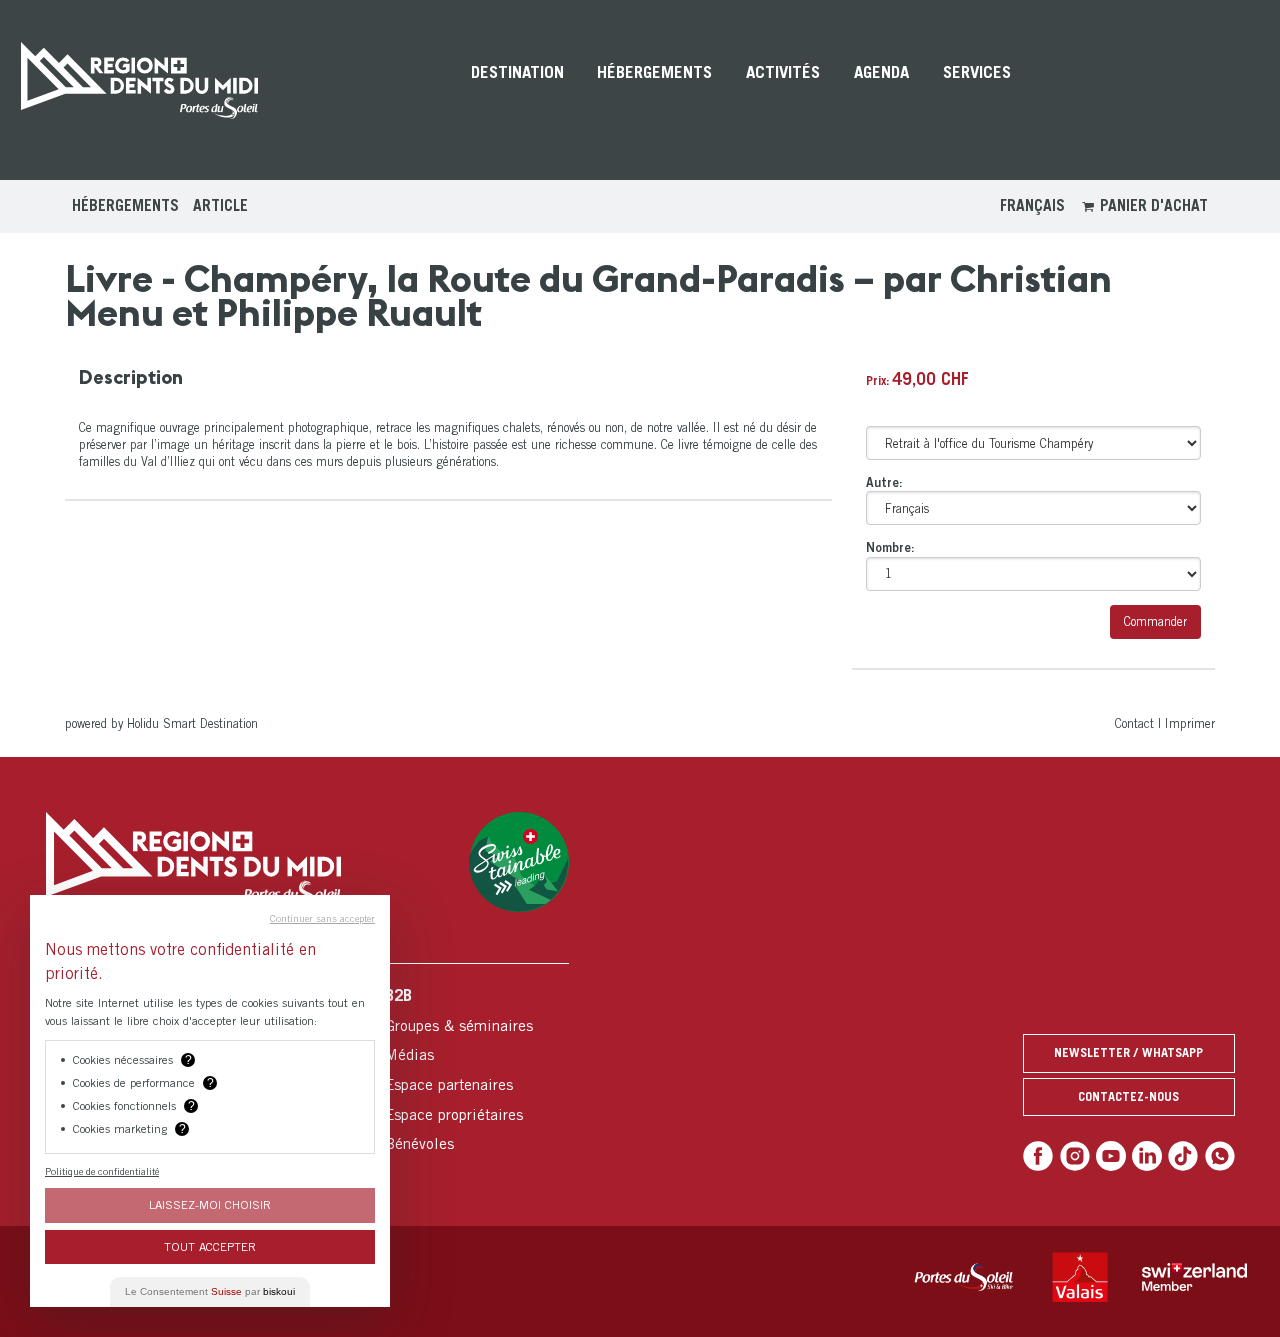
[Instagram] (1075, 1156)
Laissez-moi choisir (210, 1204)
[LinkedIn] (1147, 1156)
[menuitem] (517, 90)
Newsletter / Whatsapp (1128, 1052)
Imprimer (1190, 723)
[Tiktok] (1183, 1156)
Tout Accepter (210, 1246)
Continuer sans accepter (322, 918)
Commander (1155, 621)
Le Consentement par (210, 1291)
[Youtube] (1111, 1156)
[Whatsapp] (1220, 1156)
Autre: (884, 482)
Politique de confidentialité (102, 1171)
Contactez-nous (1128, 1096)
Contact (1134, 723)
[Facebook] (1038, 1156)
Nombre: (890, 547)
